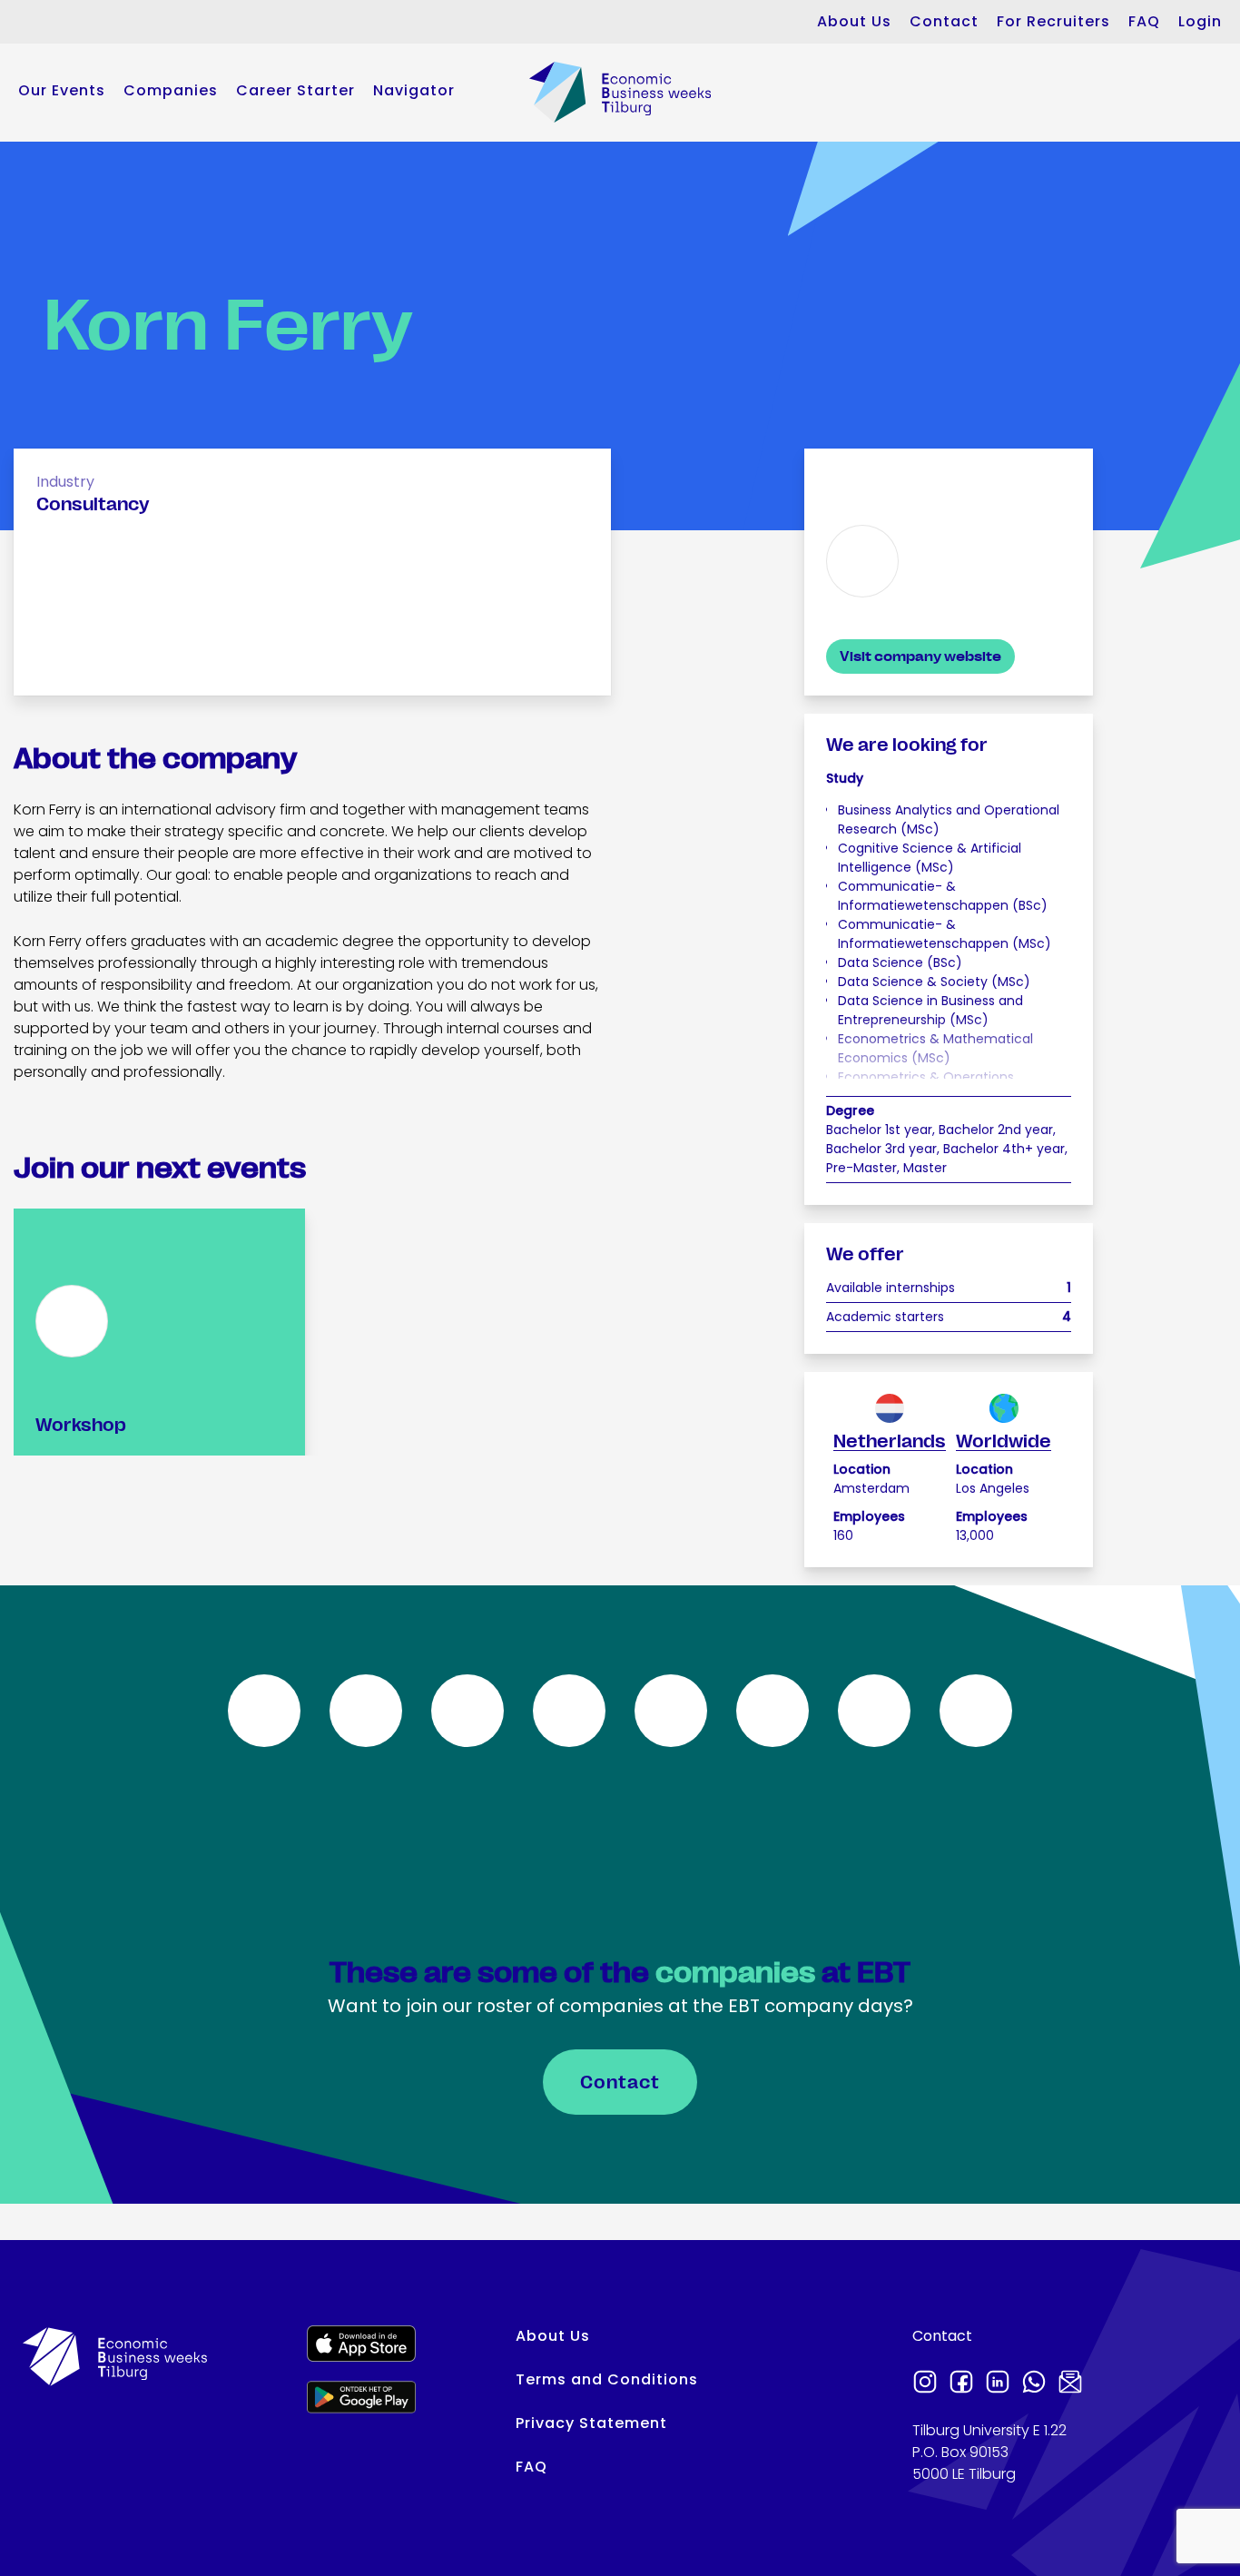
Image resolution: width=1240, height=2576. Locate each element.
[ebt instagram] (925, 2384)
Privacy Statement (591, 2423)
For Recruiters (1053, 21)
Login (1200, 21)
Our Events (62, 90)
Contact (944, 21)
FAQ (1144, 21)
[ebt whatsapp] (1034, 2384)
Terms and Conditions (607, 2379)
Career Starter (295, 90)
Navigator (414, 90)
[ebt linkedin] (998, 2384)
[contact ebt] (1070, 2384)
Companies (171, 90)
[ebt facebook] (961, 2384)
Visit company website (920, 656)
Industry (65, 482)
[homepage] (620, 92)
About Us (854, 21)
